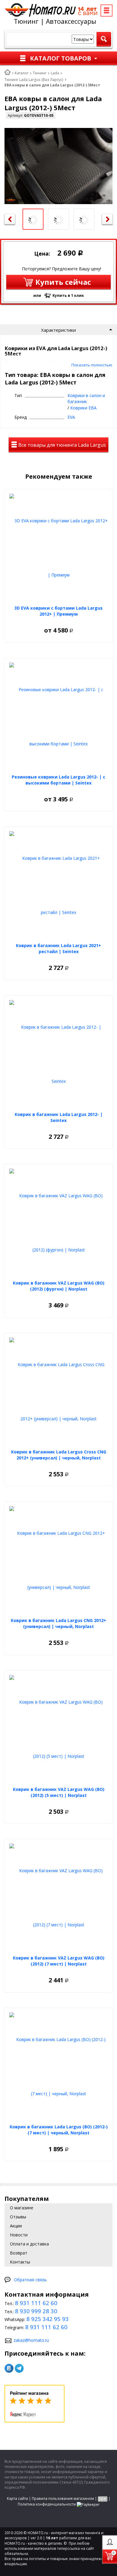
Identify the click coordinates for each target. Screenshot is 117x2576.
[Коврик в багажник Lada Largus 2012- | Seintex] (58, 1054)
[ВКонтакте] (9, 2368)
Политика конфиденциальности (47, 2504)
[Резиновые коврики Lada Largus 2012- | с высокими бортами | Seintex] (58, 717)
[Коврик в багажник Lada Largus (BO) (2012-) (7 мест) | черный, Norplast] (58, 2067)
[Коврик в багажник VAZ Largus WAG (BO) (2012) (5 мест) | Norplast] (58, 1729)
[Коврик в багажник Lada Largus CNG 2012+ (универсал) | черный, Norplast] (58, 1560)
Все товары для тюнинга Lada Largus (61, 445)
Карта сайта (17, 2498)
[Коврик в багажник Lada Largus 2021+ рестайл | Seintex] (58, 885)
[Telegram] (19, 2368)
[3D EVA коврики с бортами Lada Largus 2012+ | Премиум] (58, 548)
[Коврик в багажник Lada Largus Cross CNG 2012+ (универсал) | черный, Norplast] (58, 1392)
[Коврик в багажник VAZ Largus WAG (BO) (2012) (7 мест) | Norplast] (58, 1898)
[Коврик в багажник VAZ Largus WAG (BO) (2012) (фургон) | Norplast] (58, 1223)
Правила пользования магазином (63, 2498)
